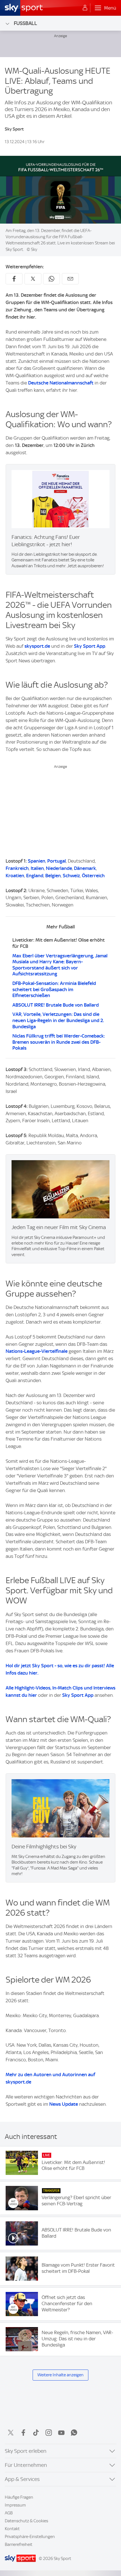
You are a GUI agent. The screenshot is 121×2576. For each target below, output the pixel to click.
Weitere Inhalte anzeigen (60, 2375)
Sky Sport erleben (26, 2451)
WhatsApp (74, 2433)
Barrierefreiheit (19, 2544)
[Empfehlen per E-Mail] (70, 279)
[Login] (85, 8)
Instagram (49, 2433)
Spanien (37, 861)
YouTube (61, 2433)
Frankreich (17, 868)
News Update (64, 2104)
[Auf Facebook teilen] (14, 279)
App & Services (22, 2479)
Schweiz (71, 876)
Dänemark (85, 868)
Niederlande (59, 868)
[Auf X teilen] (33, 279)
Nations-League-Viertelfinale (37, 1351)
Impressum (15, 2505)
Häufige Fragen (19, 2497)
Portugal (57, 861)
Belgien (53, 876)
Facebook (23, 2433)
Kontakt (12, 2529)
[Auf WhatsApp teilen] (51, 279)
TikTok (36, 2433)
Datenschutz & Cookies (26, 2521)
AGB (9, 2513)
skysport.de (37, 646)
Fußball (25, 23)
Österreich (93, 876)
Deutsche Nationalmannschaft (61, 383)
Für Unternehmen (26, 2465)
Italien (37, 868)
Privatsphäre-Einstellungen (30, 2537)
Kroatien (15, 876)
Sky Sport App (90, 646)
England (35, 876)
